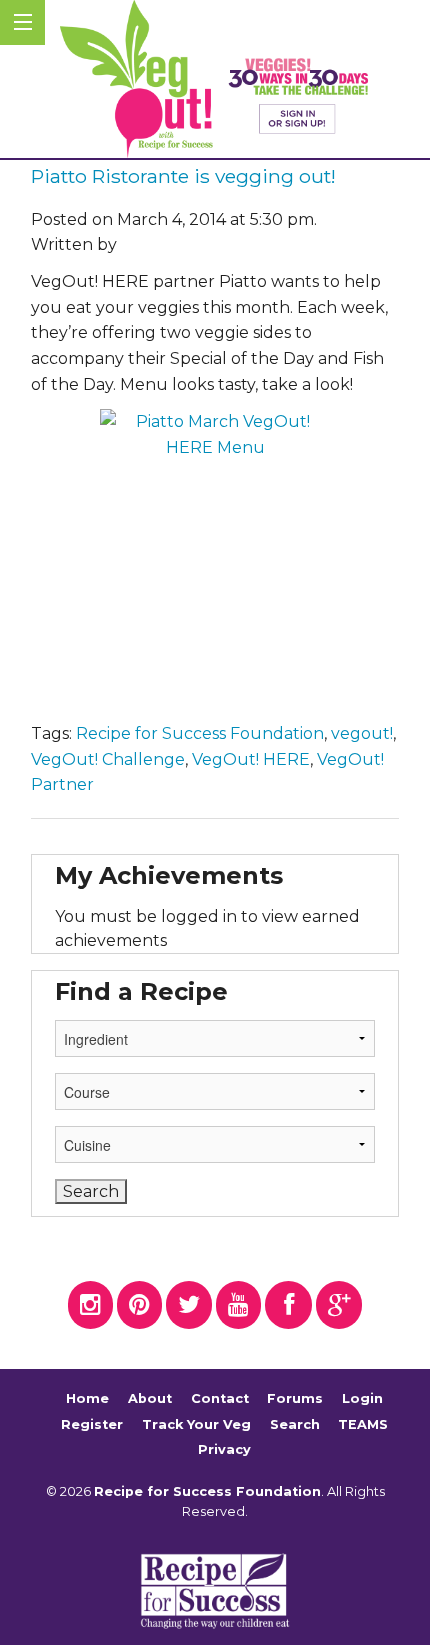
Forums (295, 1398)
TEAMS (363, 1424)
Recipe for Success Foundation (200, 733)
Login (362, 1398)
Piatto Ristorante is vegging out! (183, 176)
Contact (220, 1398)
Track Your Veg (196, 1424)
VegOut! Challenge (108, 759)
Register (92, 1424)
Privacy (224, 1449)
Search (295, 1424)
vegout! (362, 733)
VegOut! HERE (251, 759)
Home (87, 1398)
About (150, 1398)
